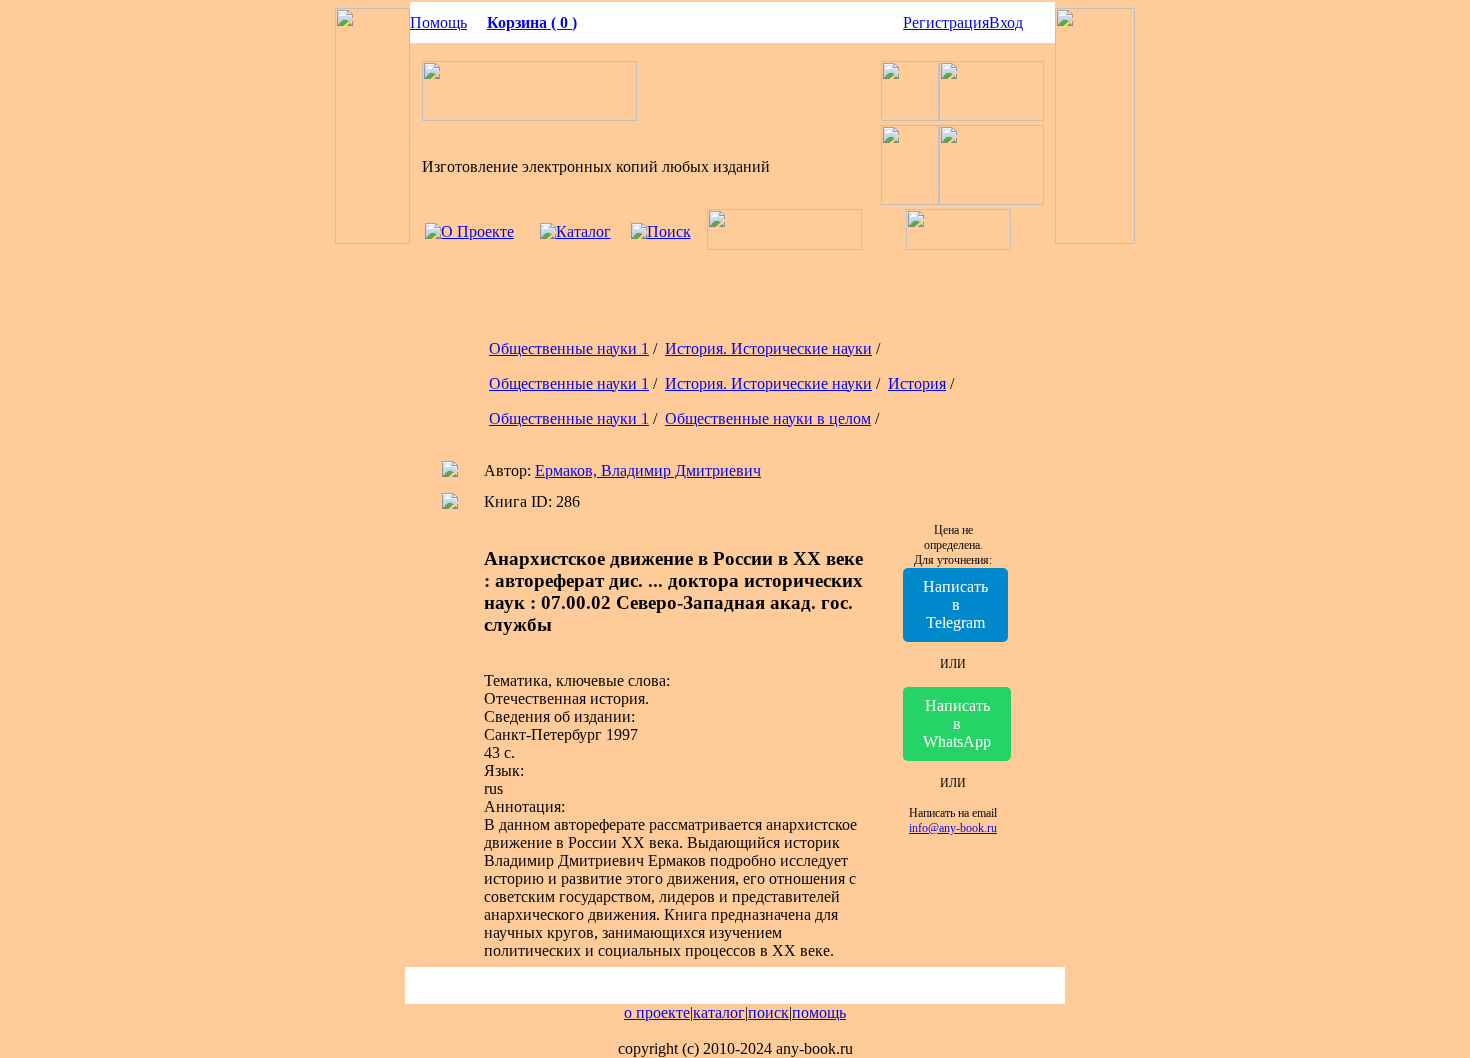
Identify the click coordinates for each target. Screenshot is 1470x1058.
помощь (819, 1012)
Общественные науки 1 (569, 348)
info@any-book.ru (953, 828)
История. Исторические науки (768, 348)
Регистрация (946, 22)
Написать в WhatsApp (957, 723)
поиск (768, 1012)
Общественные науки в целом (768, 418)
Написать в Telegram (955, 604)
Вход (1006, 22)
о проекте (657, 1012)
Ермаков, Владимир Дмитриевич (648, 470)
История (917, 383)
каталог (719, 1012)
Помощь (438, 22)
